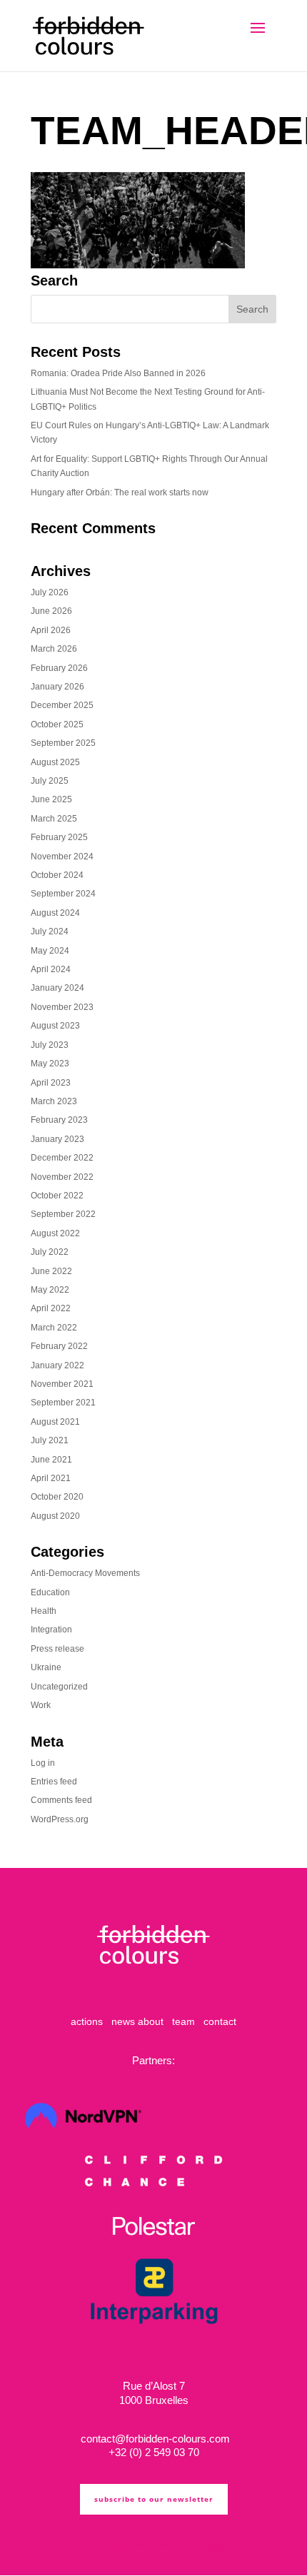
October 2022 (57, 1196)
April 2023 (51, 1083)
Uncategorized (59, 1687)
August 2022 (55, 1233)
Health (44, 1611)
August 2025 (55, 762)
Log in (43, 1763)
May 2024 (50, 951)
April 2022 (51, 1308)
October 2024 (57, 875)
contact (220, 2021)
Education (50, 1592)
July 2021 (50, 1440)
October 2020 (57, 1497)
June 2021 (51, 1460)
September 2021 (63, 1403)
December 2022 (62, 1158)
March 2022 (54, 1328)
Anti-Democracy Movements (85, 1573)
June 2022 (51, 1271)
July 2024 (50, 931)
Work (41, 1705)
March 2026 (54, 649)
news (123, 2021)
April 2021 (51, 1478)
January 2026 (57, 687)
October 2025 (57, 724)
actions (87, 2021)
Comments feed (61, 1800)
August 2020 (55, 1516)
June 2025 (51, 799)
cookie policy (172, 2546)
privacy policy (127, 2546)
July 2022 (50, 1252)
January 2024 (57, 988)
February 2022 (59, 1346)
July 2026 (50, 592)
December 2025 (62, 705)
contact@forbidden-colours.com (154, 2439)
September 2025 (63, 743)
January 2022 (57, 1365)
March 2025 (54, 819)
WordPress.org (60, 1819)
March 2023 (54, 1101)
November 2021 (62, 1384)
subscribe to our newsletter (154, 2499)
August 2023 (55, 1026)
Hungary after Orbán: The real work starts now (120, 493)
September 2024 (63, 894)
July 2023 (50, 1045)
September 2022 (63, 1214)
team (183, 2021)
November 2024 (62, 857)
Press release (57, 1649)
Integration (51, 1630)
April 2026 (51, 630)
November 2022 (62, 1177)
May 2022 (50, 1290)
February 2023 (59, 1120)
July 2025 (50, 781)
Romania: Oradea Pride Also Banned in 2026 (118, 373)
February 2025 (59, 837)
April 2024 (51, 969)
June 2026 (51, 611)
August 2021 (55, 1422)
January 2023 (57, 1139)
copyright (211, 2546)
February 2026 (59, 668)
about (151, 2021)
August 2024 (55, 913)
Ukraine (46, 1667)
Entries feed (54, 1782)
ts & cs (92, 2546)
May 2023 (50, 1064)
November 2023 (62, 1007)
